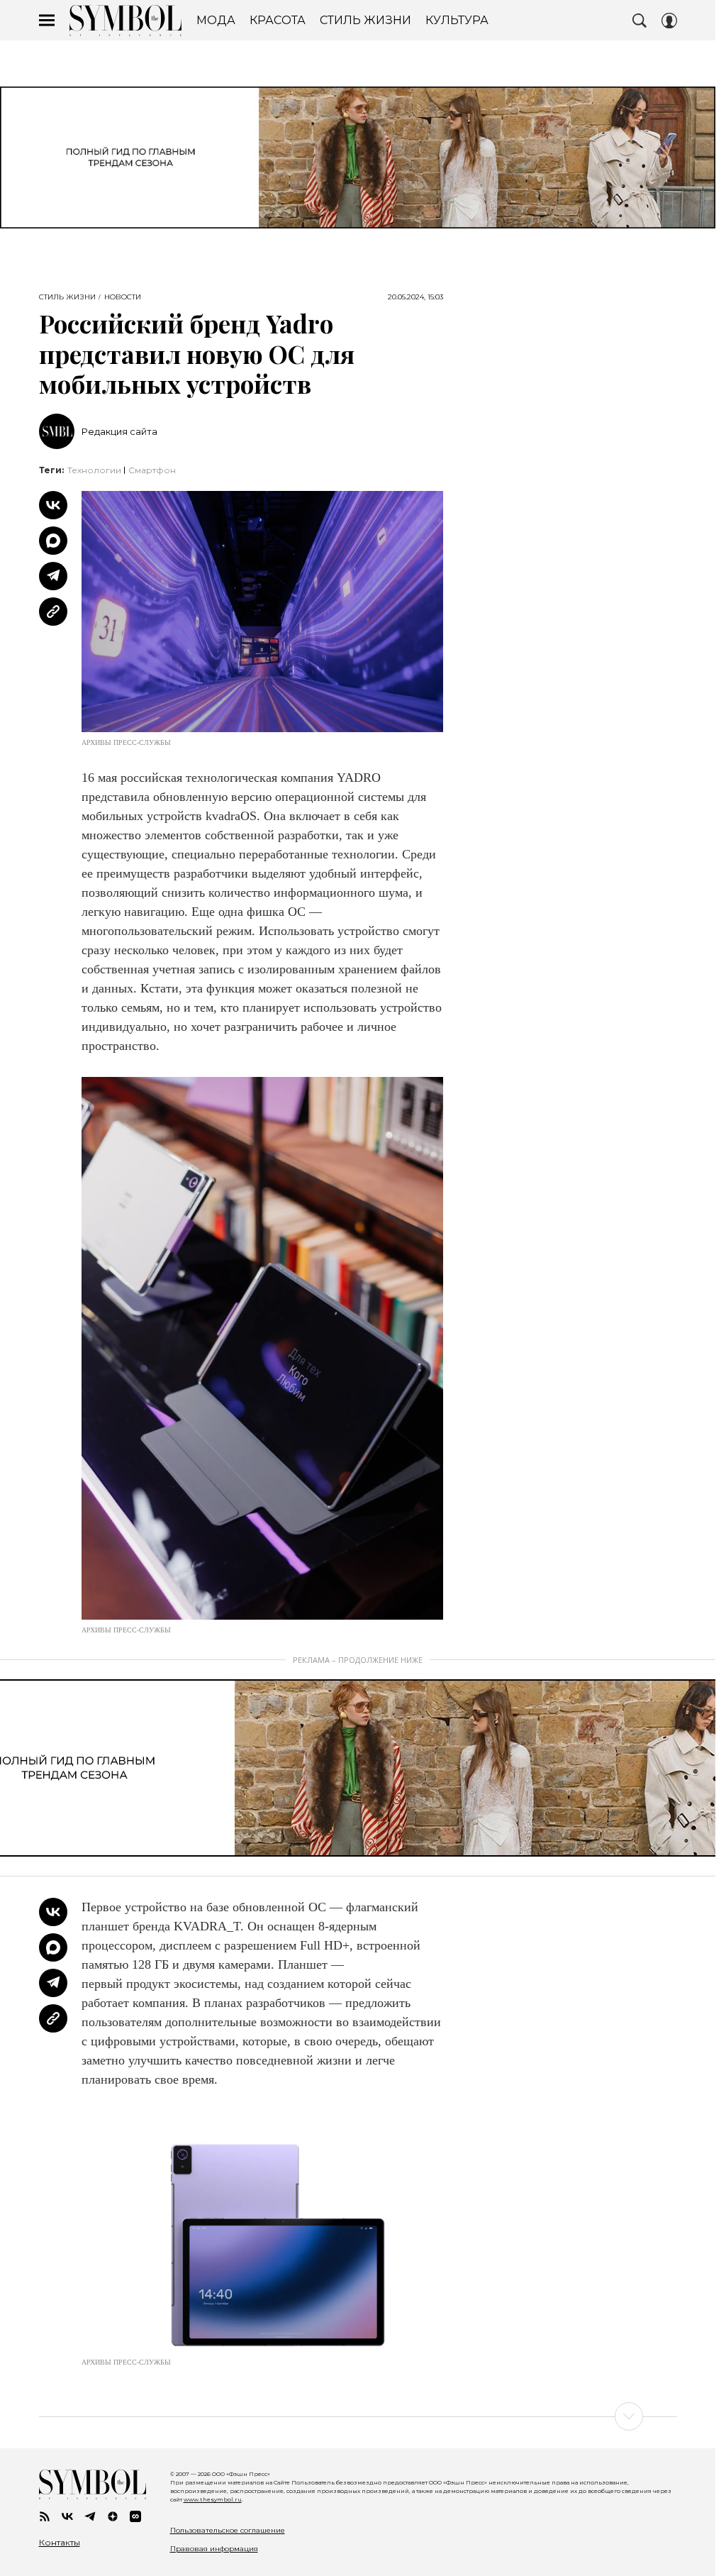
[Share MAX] (53, 541)
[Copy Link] (53, 612)
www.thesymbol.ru (213, 2499)
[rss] (45, 2516)
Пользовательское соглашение (228, 2530)
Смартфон (152, 470)
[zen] (113, 2516)
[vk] (67, 2516)
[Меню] (47, 21)
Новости (123, 297)
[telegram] (90, 2516)
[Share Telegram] (53, 576)
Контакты (60, 2543)
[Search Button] (640, 21)
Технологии (94, 470)
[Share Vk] (53, 505)
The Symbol (125, 21)
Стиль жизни (67, 297)
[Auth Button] (669, 21)
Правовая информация (214, 2549)
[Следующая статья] (358, 2416)
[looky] (135, 2516)
